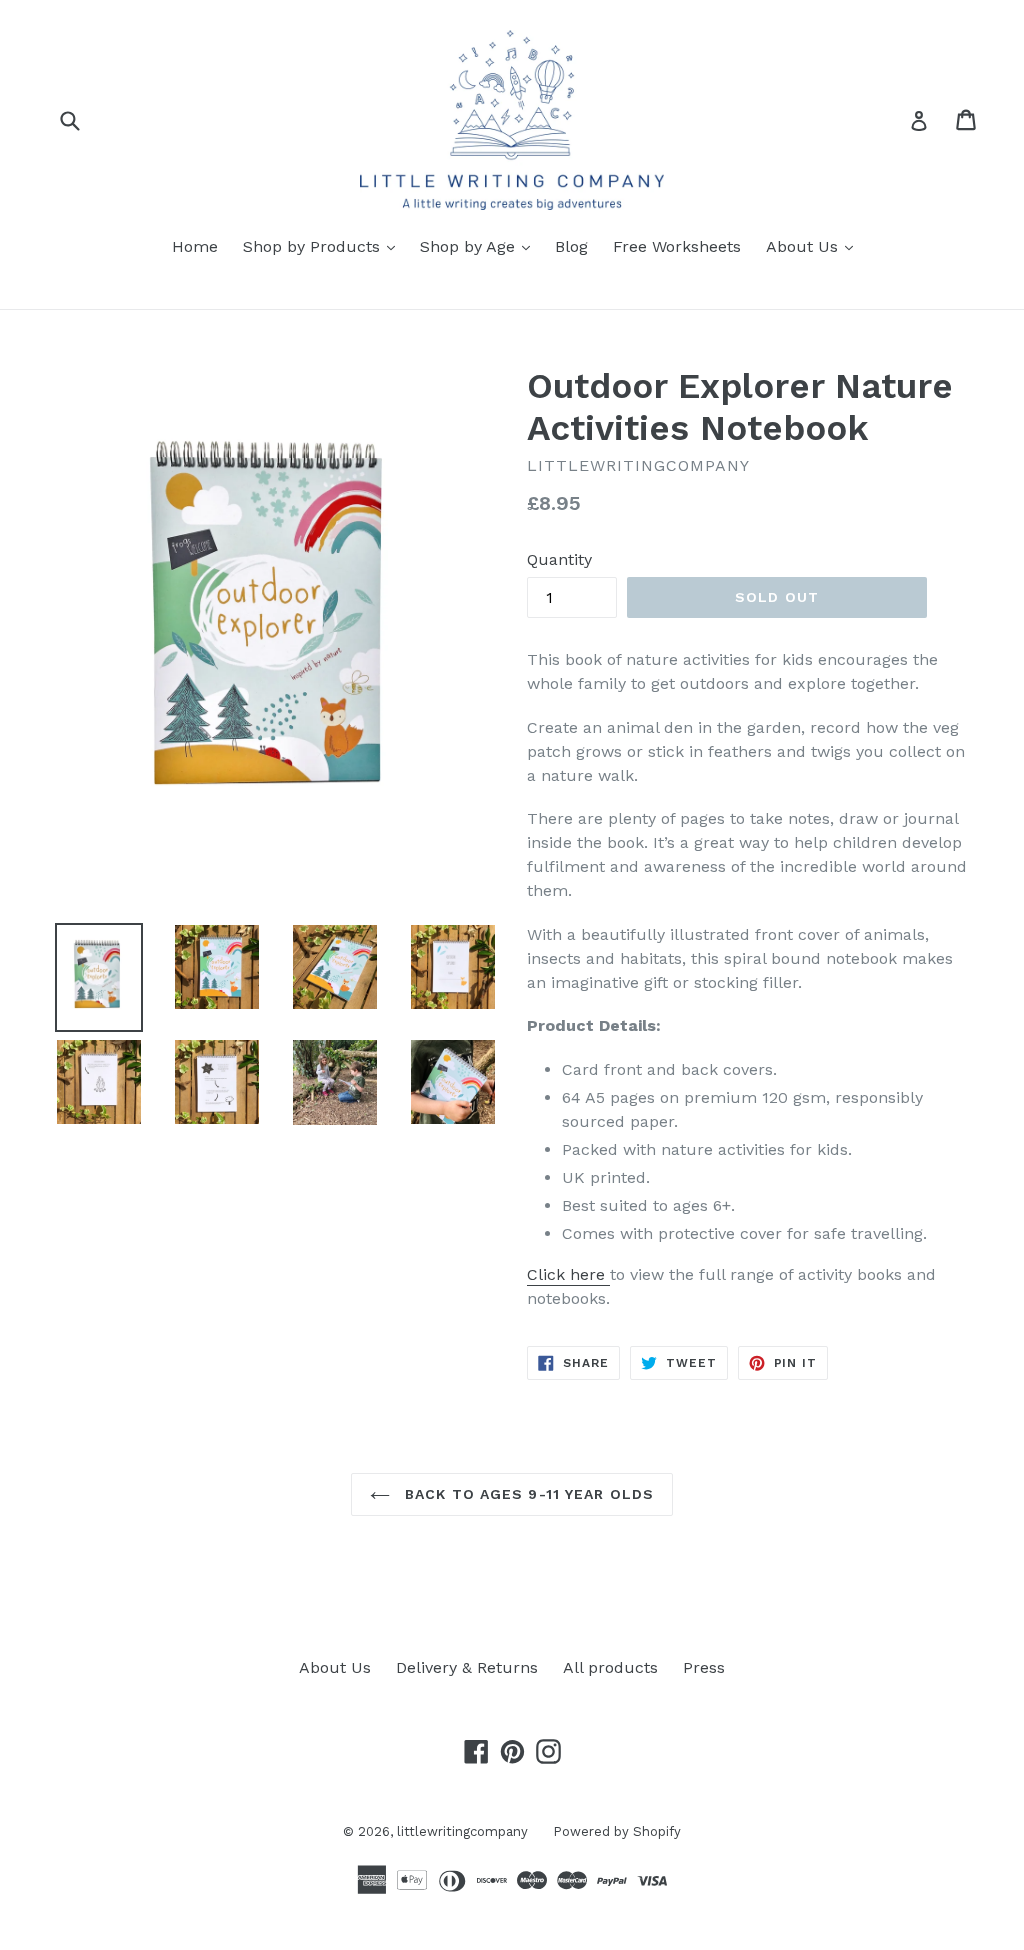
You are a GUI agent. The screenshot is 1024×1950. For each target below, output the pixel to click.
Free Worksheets (677, 246)
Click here (568, 1274)
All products (610, 1667)
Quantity (559, 559)
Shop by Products (324, 246)
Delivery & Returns (467, 1667)
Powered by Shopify (617, 1831)
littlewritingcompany (462, 1831)
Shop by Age (480, 246)
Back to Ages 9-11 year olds (527, 1494)
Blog (571, 246)
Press (704, 1667)
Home (195, 246)
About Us (814, 246)
